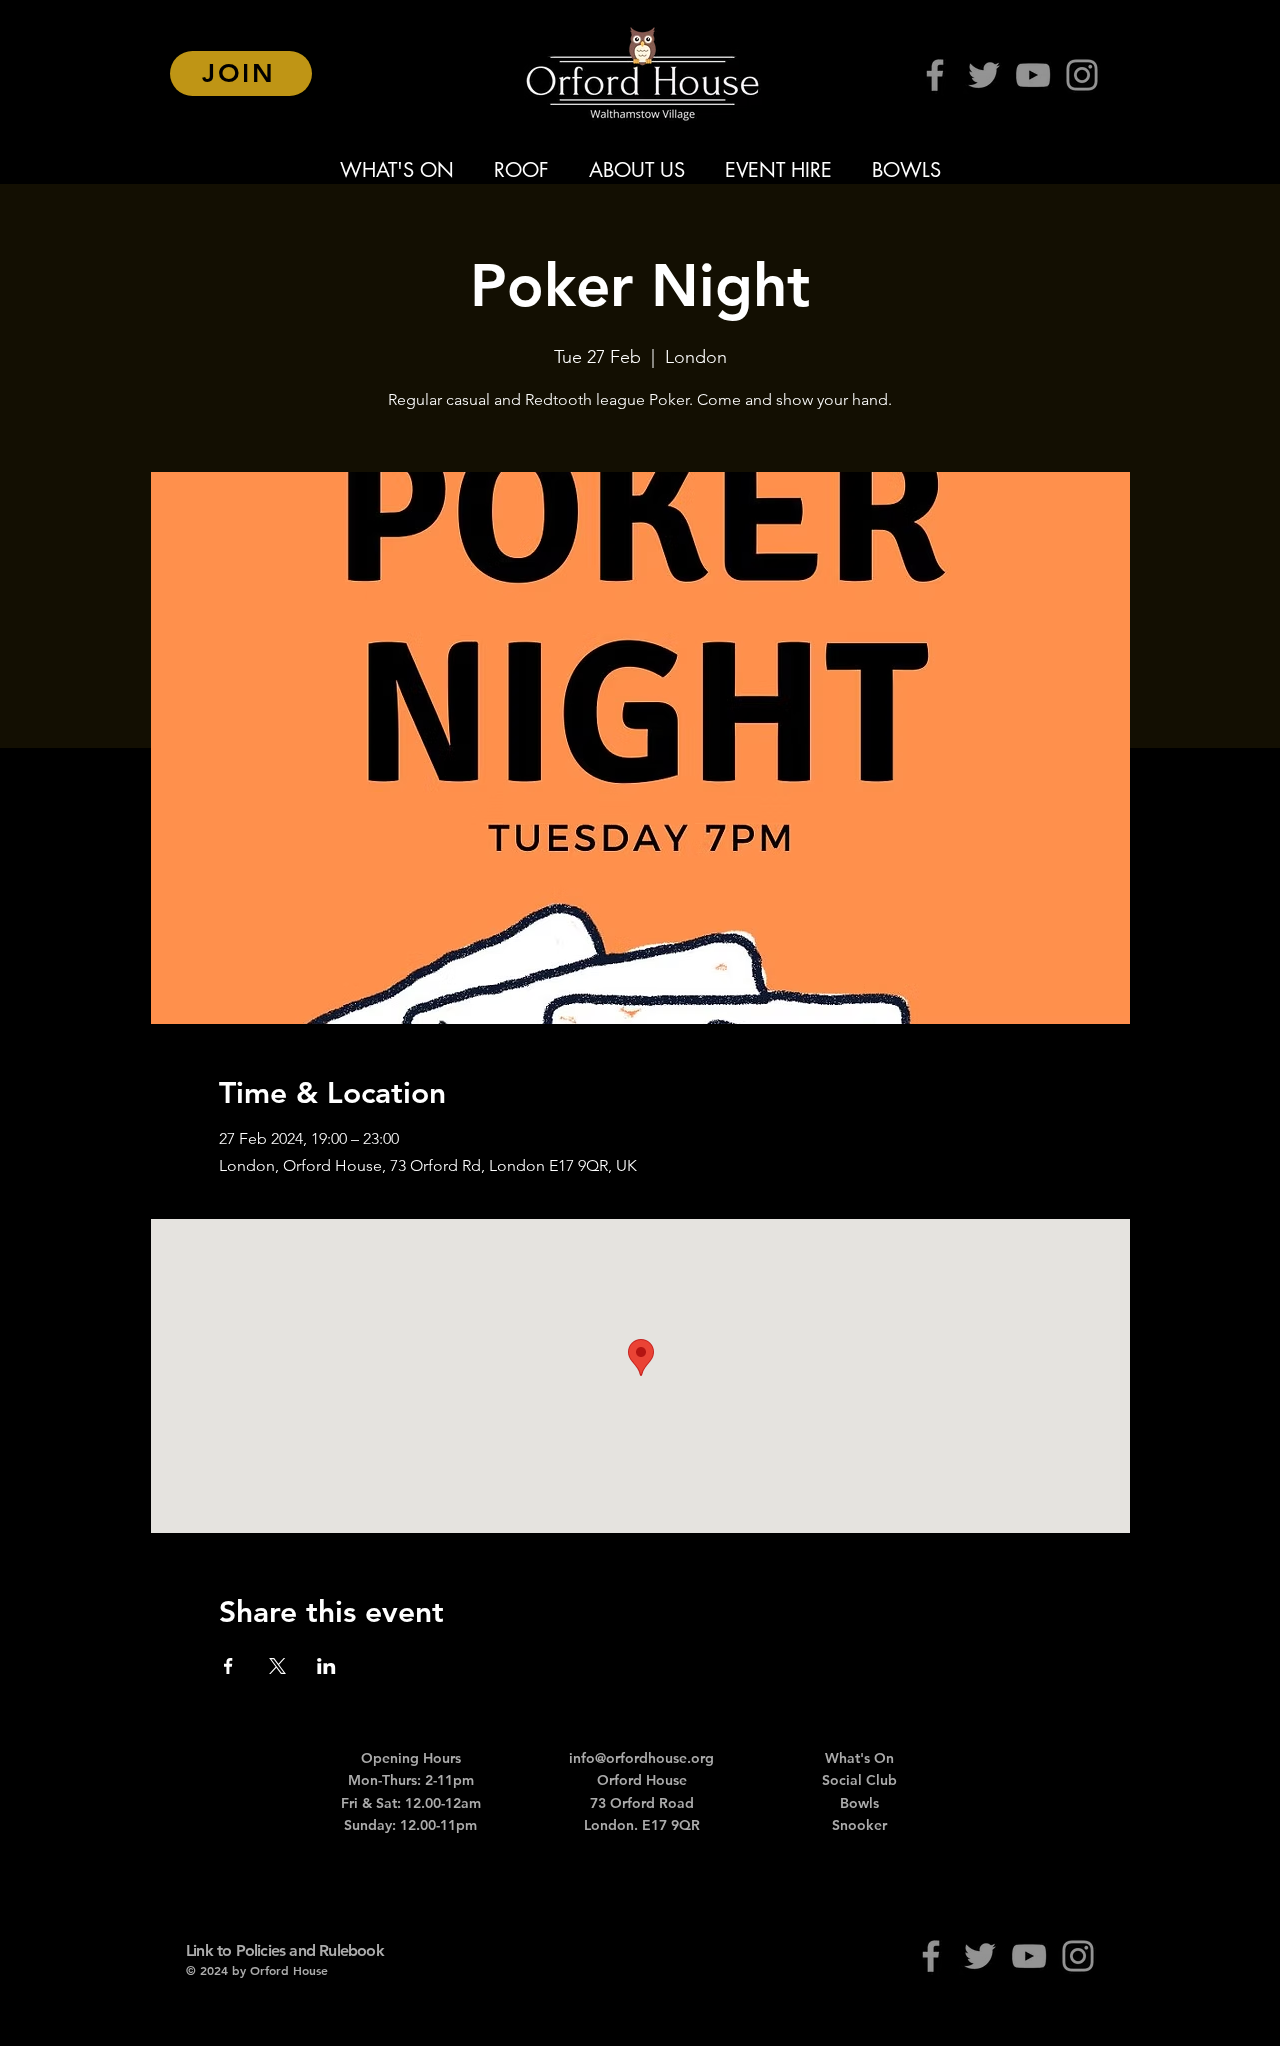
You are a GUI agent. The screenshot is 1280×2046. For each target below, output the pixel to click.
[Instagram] (1082, 75)
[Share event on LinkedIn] (326, 1666)
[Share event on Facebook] (228, 1666)
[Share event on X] (277, 1666)
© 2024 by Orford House (257, 1970)
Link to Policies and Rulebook (285, 1950)
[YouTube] (1033, 75)
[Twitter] (984, 75)
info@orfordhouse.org (641, 1758)
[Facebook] (935, 75)
